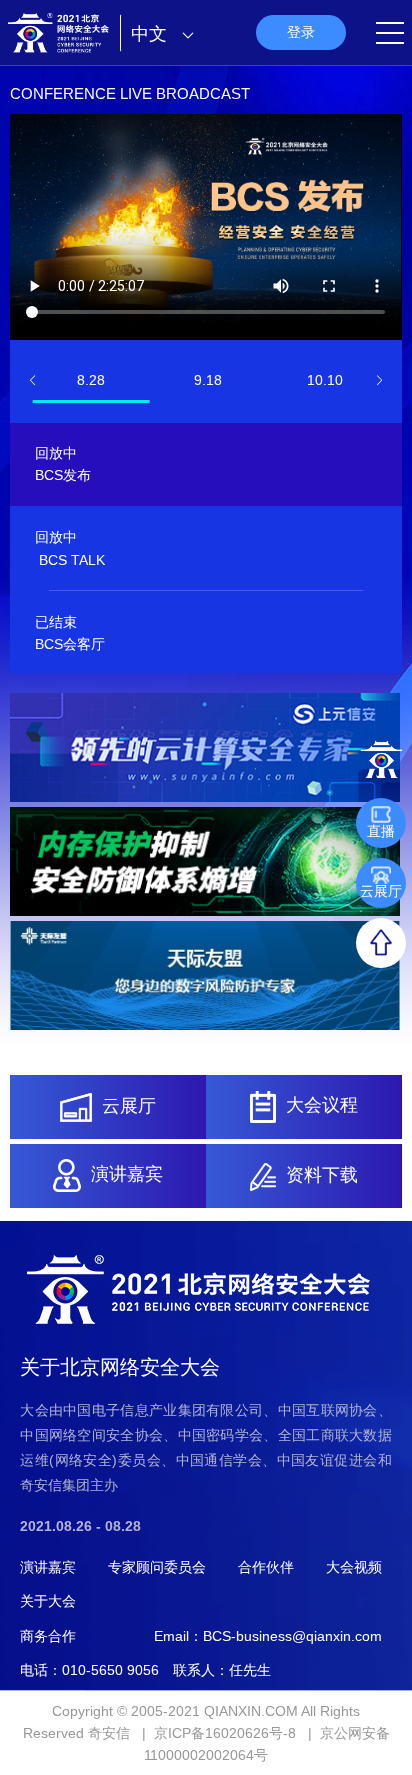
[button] (33, 380)
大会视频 (354, 1567)
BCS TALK (72, 560)
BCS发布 (63, 475)
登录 (301, 32)
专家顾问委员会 (157, 1567)
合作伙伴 (266, 1567)
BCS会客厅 (70, 644)
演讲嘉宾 (48, 1567)
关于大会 (48, 1601)
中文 (151, 34)
